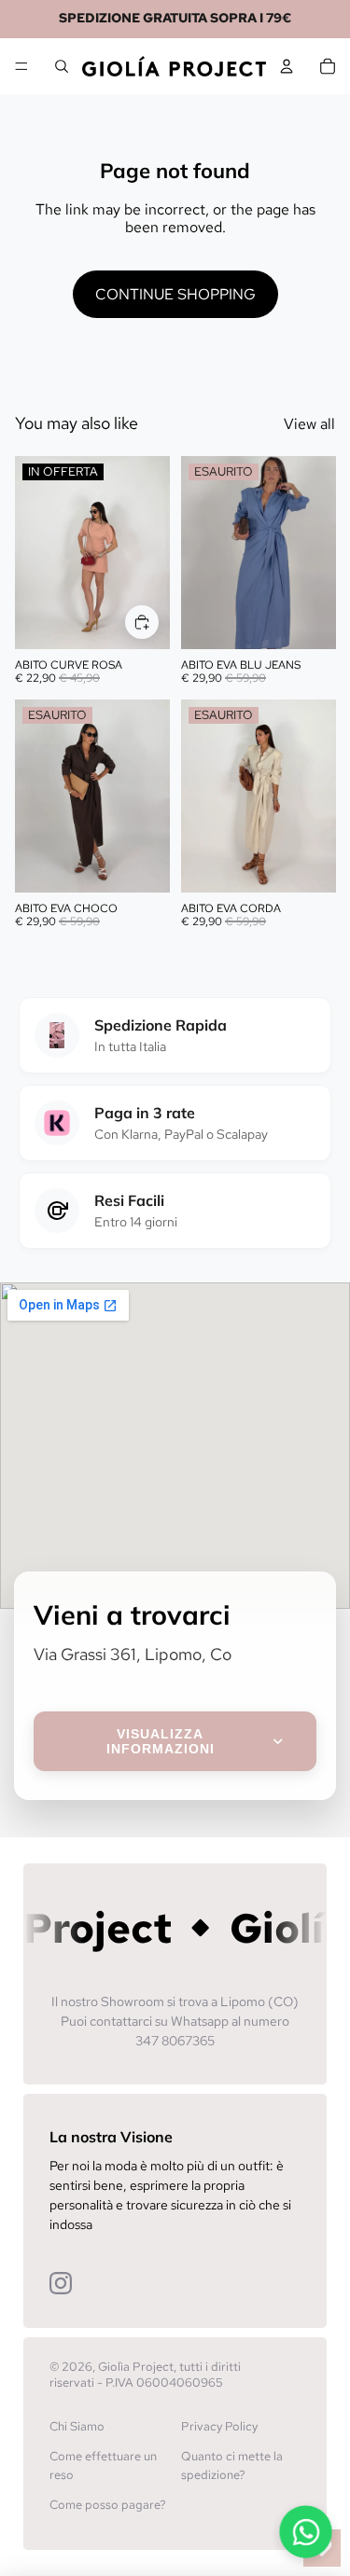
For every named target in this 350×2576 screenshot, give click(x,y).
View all (309, 424)
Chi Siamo (77, 2426)
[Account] (287, 66)
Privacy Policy (219, 2426)
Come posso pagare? (108, 2505)
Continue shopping (175, 294)
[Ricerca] (62, 66)
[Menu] (21, 66)
